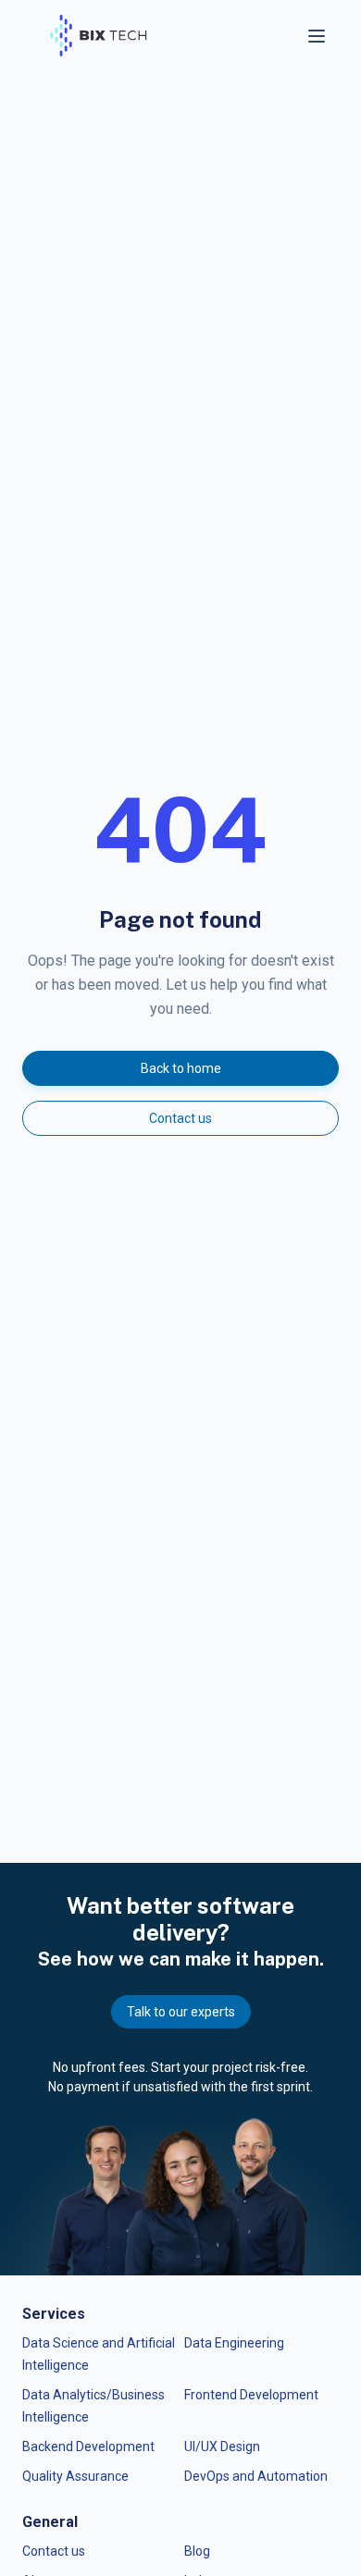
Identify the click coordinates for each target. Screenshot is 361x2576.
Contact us (180, 1118)
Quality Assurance (75, 2476)
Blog (197, 2551)
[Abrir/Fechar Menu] (318, 36)
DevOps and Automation (256, 2476)
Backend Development (88, 2447)
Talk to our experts (181, 2012)
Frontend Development (251, 2395)
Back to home (181, 1068)
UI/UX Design (222, 2447)
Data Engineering (234, 2343)
